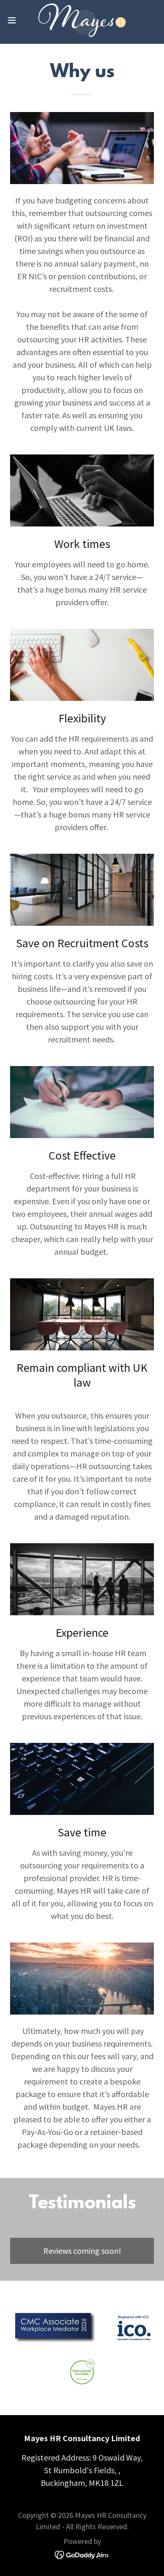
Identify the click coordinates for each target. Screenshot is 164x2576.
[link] (82, 20)
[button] (15, 20)
